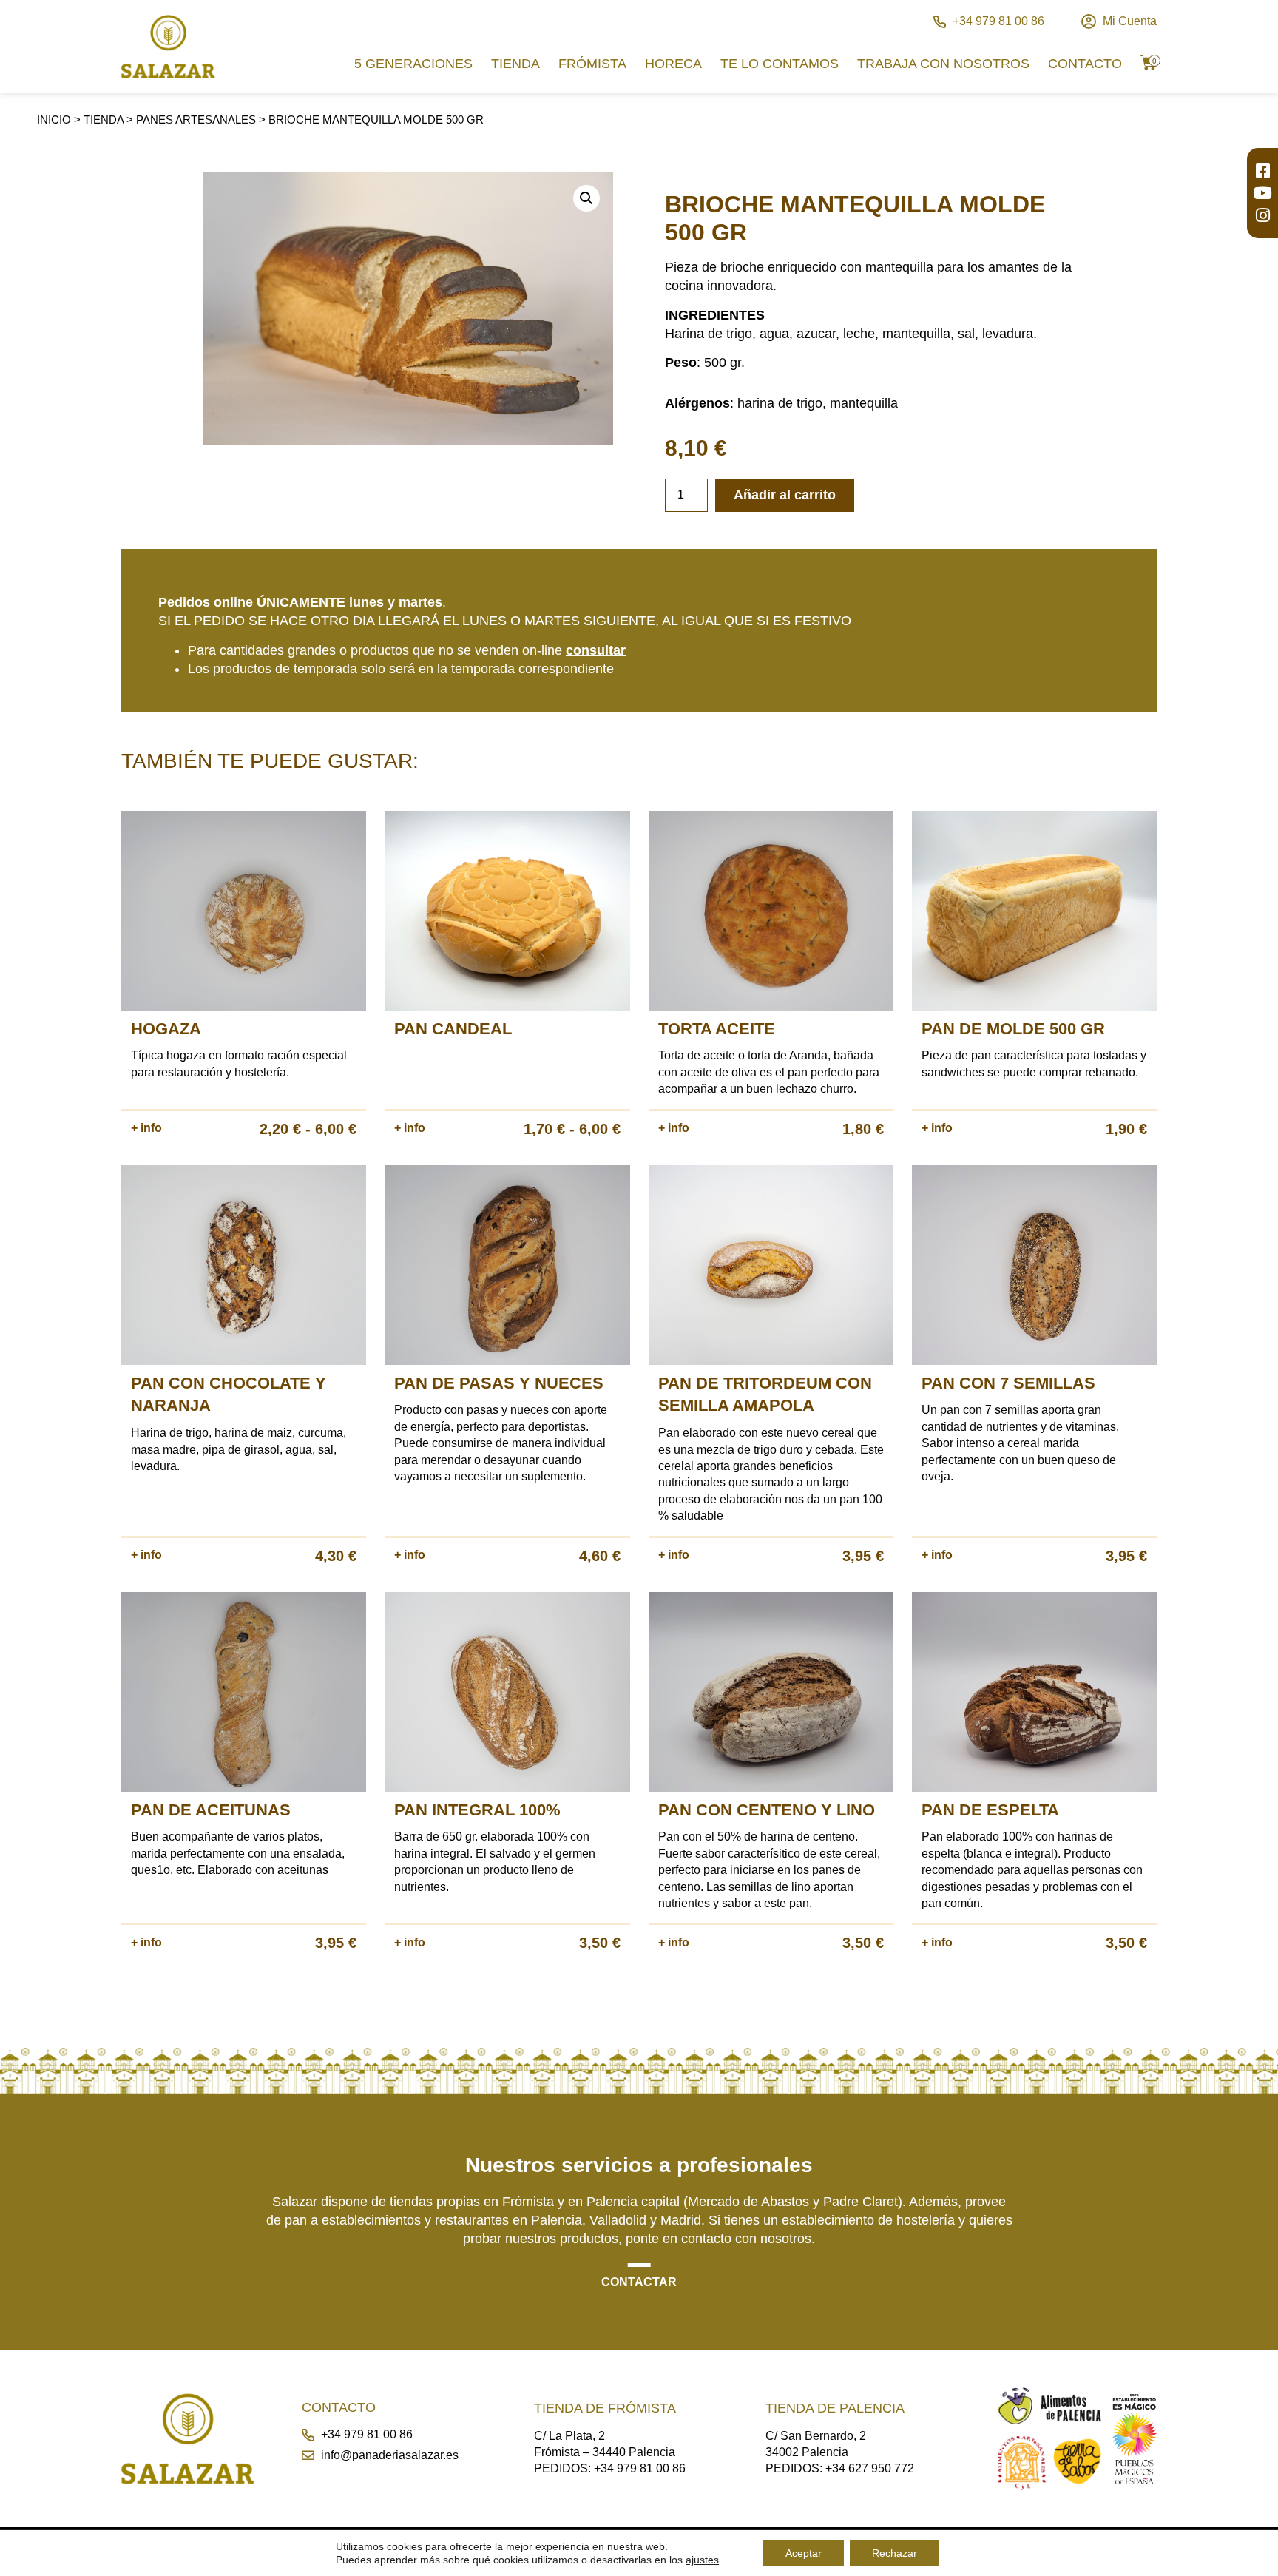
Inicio (54, 119)
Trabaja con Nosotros (943, 64)
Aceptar (804, 2553)
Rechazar (895, 2553)
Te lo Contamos (780, 64)
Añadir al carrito (785, 495)
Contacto (1085, 64)
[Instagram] (1262, 215)
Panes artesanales (196, 119)
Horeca (673, 64)
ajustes (702, 2560)
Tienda (515, 64)
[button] (586, 198)
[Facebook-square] (1262, 171)
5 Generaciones (413, 64)
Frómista (592, 64)
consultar (596, 650)
